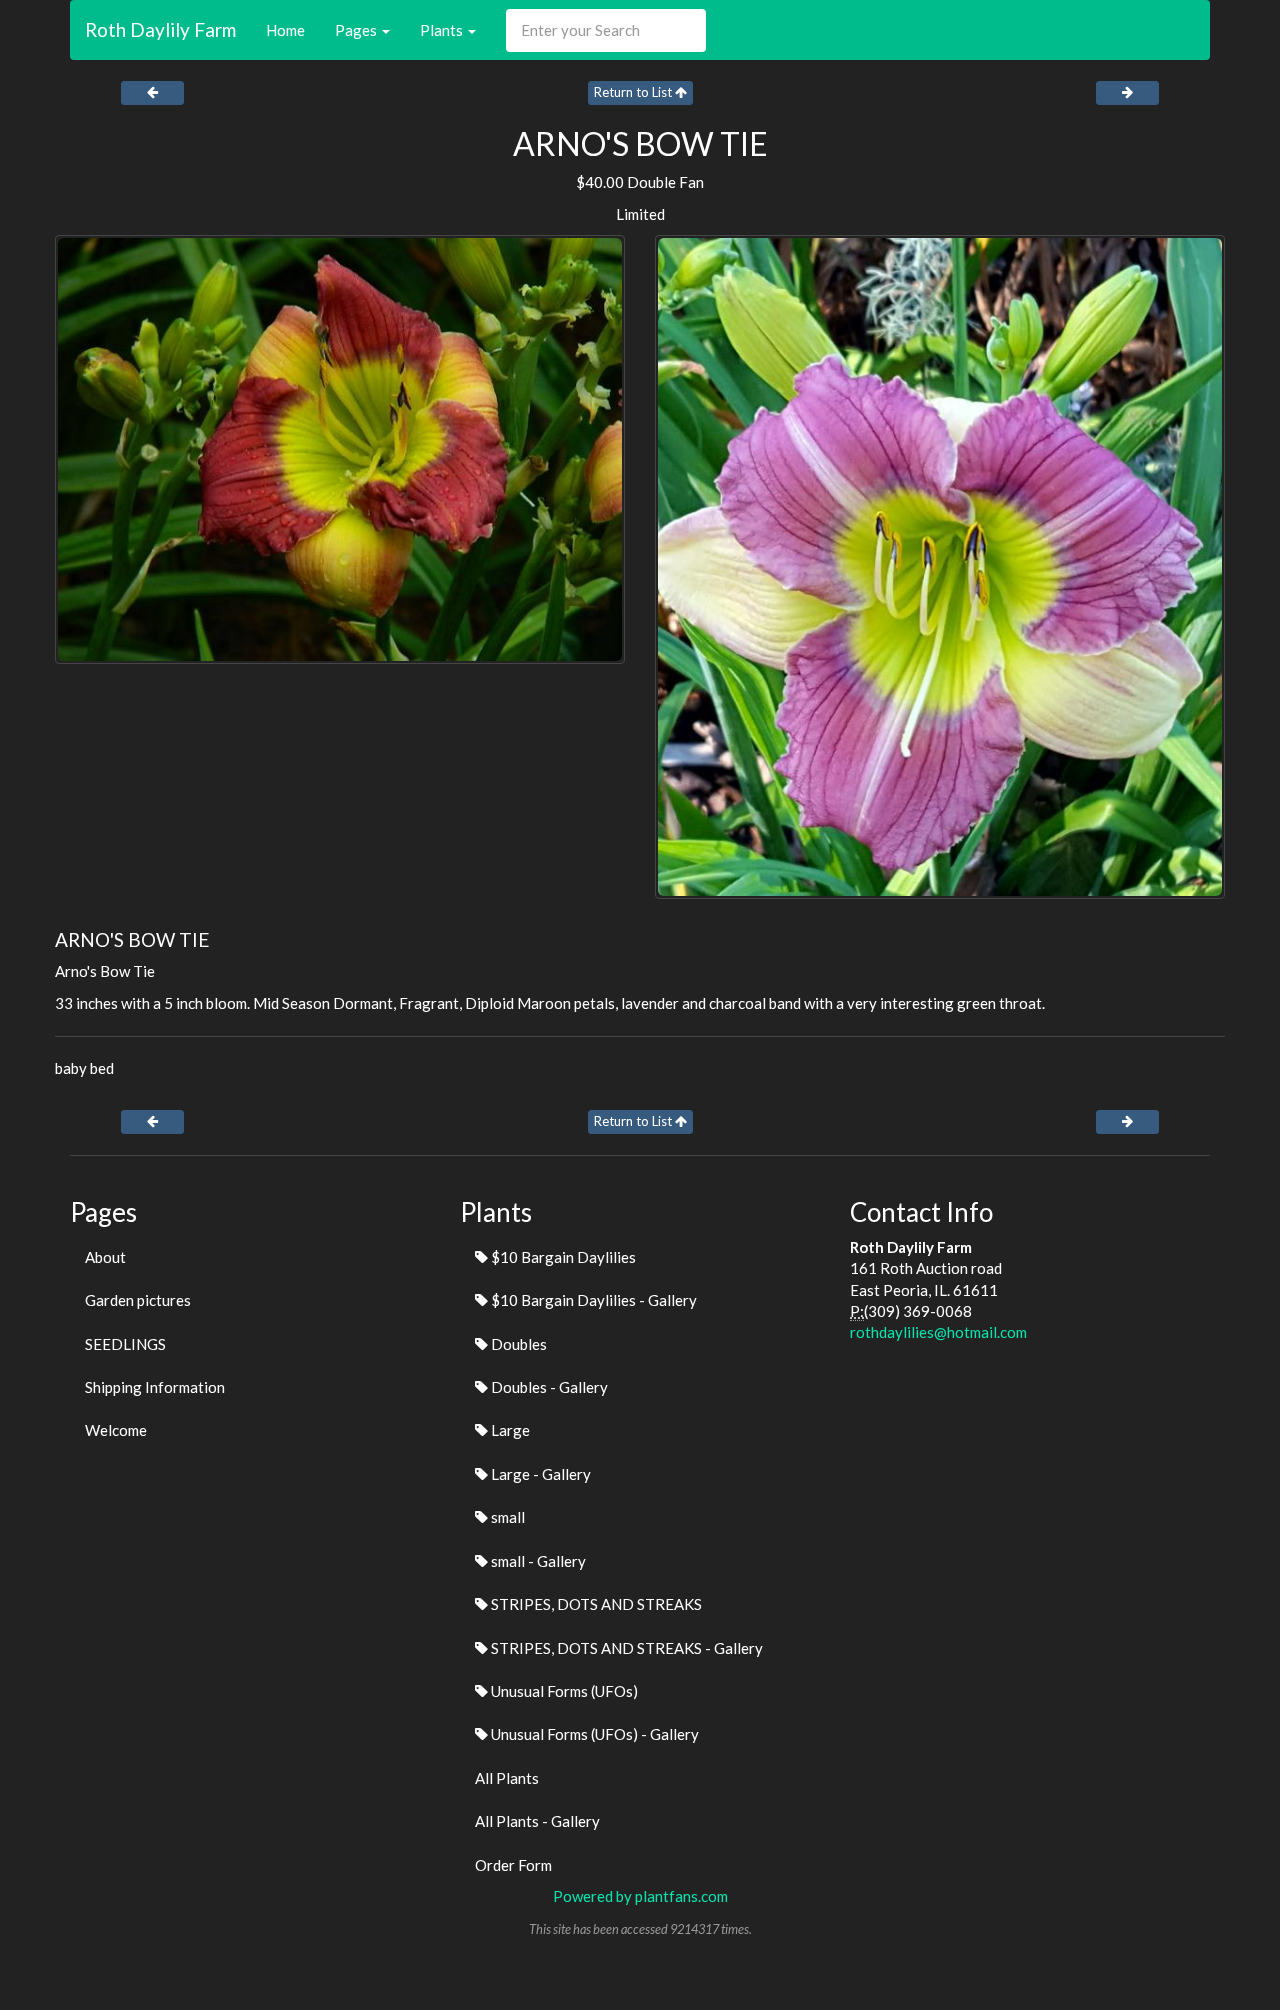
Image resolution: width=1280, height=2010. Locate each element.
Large (509, 1430)
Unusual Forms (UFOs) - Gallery (593, 1734)
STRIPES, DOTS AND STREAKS (595, 1604)
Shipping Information (155, 1387)
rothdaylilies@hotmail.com (938, 1332)
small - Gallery (537, 1561)
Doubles (517, 1344)
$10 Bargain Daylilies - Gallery (592, 1300)
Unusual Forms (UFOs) (563, 1691)
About (105, 1257)
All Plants (507, 1778)
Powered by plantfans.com (640, 1896)
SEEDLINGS (125, 1344)
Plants (443, 30)
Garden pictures (138, 1300)
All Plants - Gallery (537, 1821)
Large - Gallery (539, 1474)
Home (285, 30)
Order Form (513, 1865)
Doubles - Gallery (548, 1387)
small (506, 1517)
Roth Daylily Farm (160, 29)
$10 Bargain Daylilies (562, 1257)
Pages (357, 30)
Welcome (116, 1430)
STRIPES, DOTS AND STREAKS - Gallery (625, 1648)
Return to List (634, 92)
